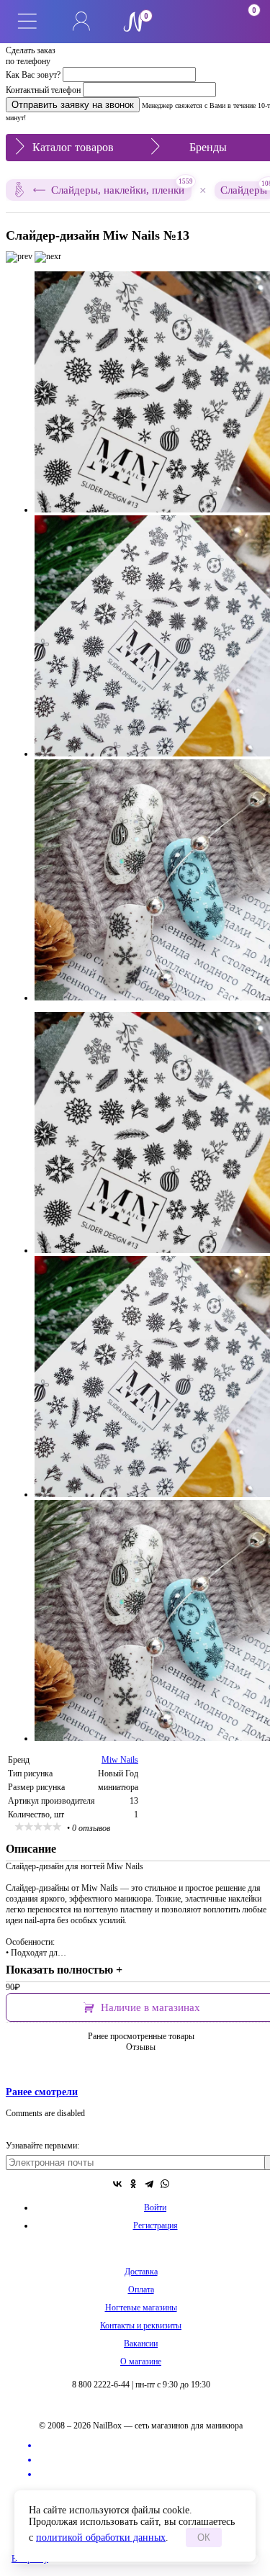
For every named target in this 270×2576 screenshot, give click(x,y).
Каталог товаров (73, 147)
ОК (204, 2537)
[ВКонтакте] (117, 2184)
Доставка (141, 2272)
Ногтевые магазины (141, 2308)
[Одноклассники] (133, 2184)
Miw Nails (120, 1760)
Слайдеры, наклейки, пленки (121, 187)
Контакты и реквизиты (141, 2326)
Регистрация (156, 2225)
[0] (189, 22)
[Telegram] (149, 2184)
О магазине (141, 2362)
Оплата (141, 2290)
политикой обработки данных (101, 2537)
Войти (155, 2207)
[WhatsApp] (165, 2184)
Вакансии (141, 2344)
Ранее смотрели (42, 2092)
